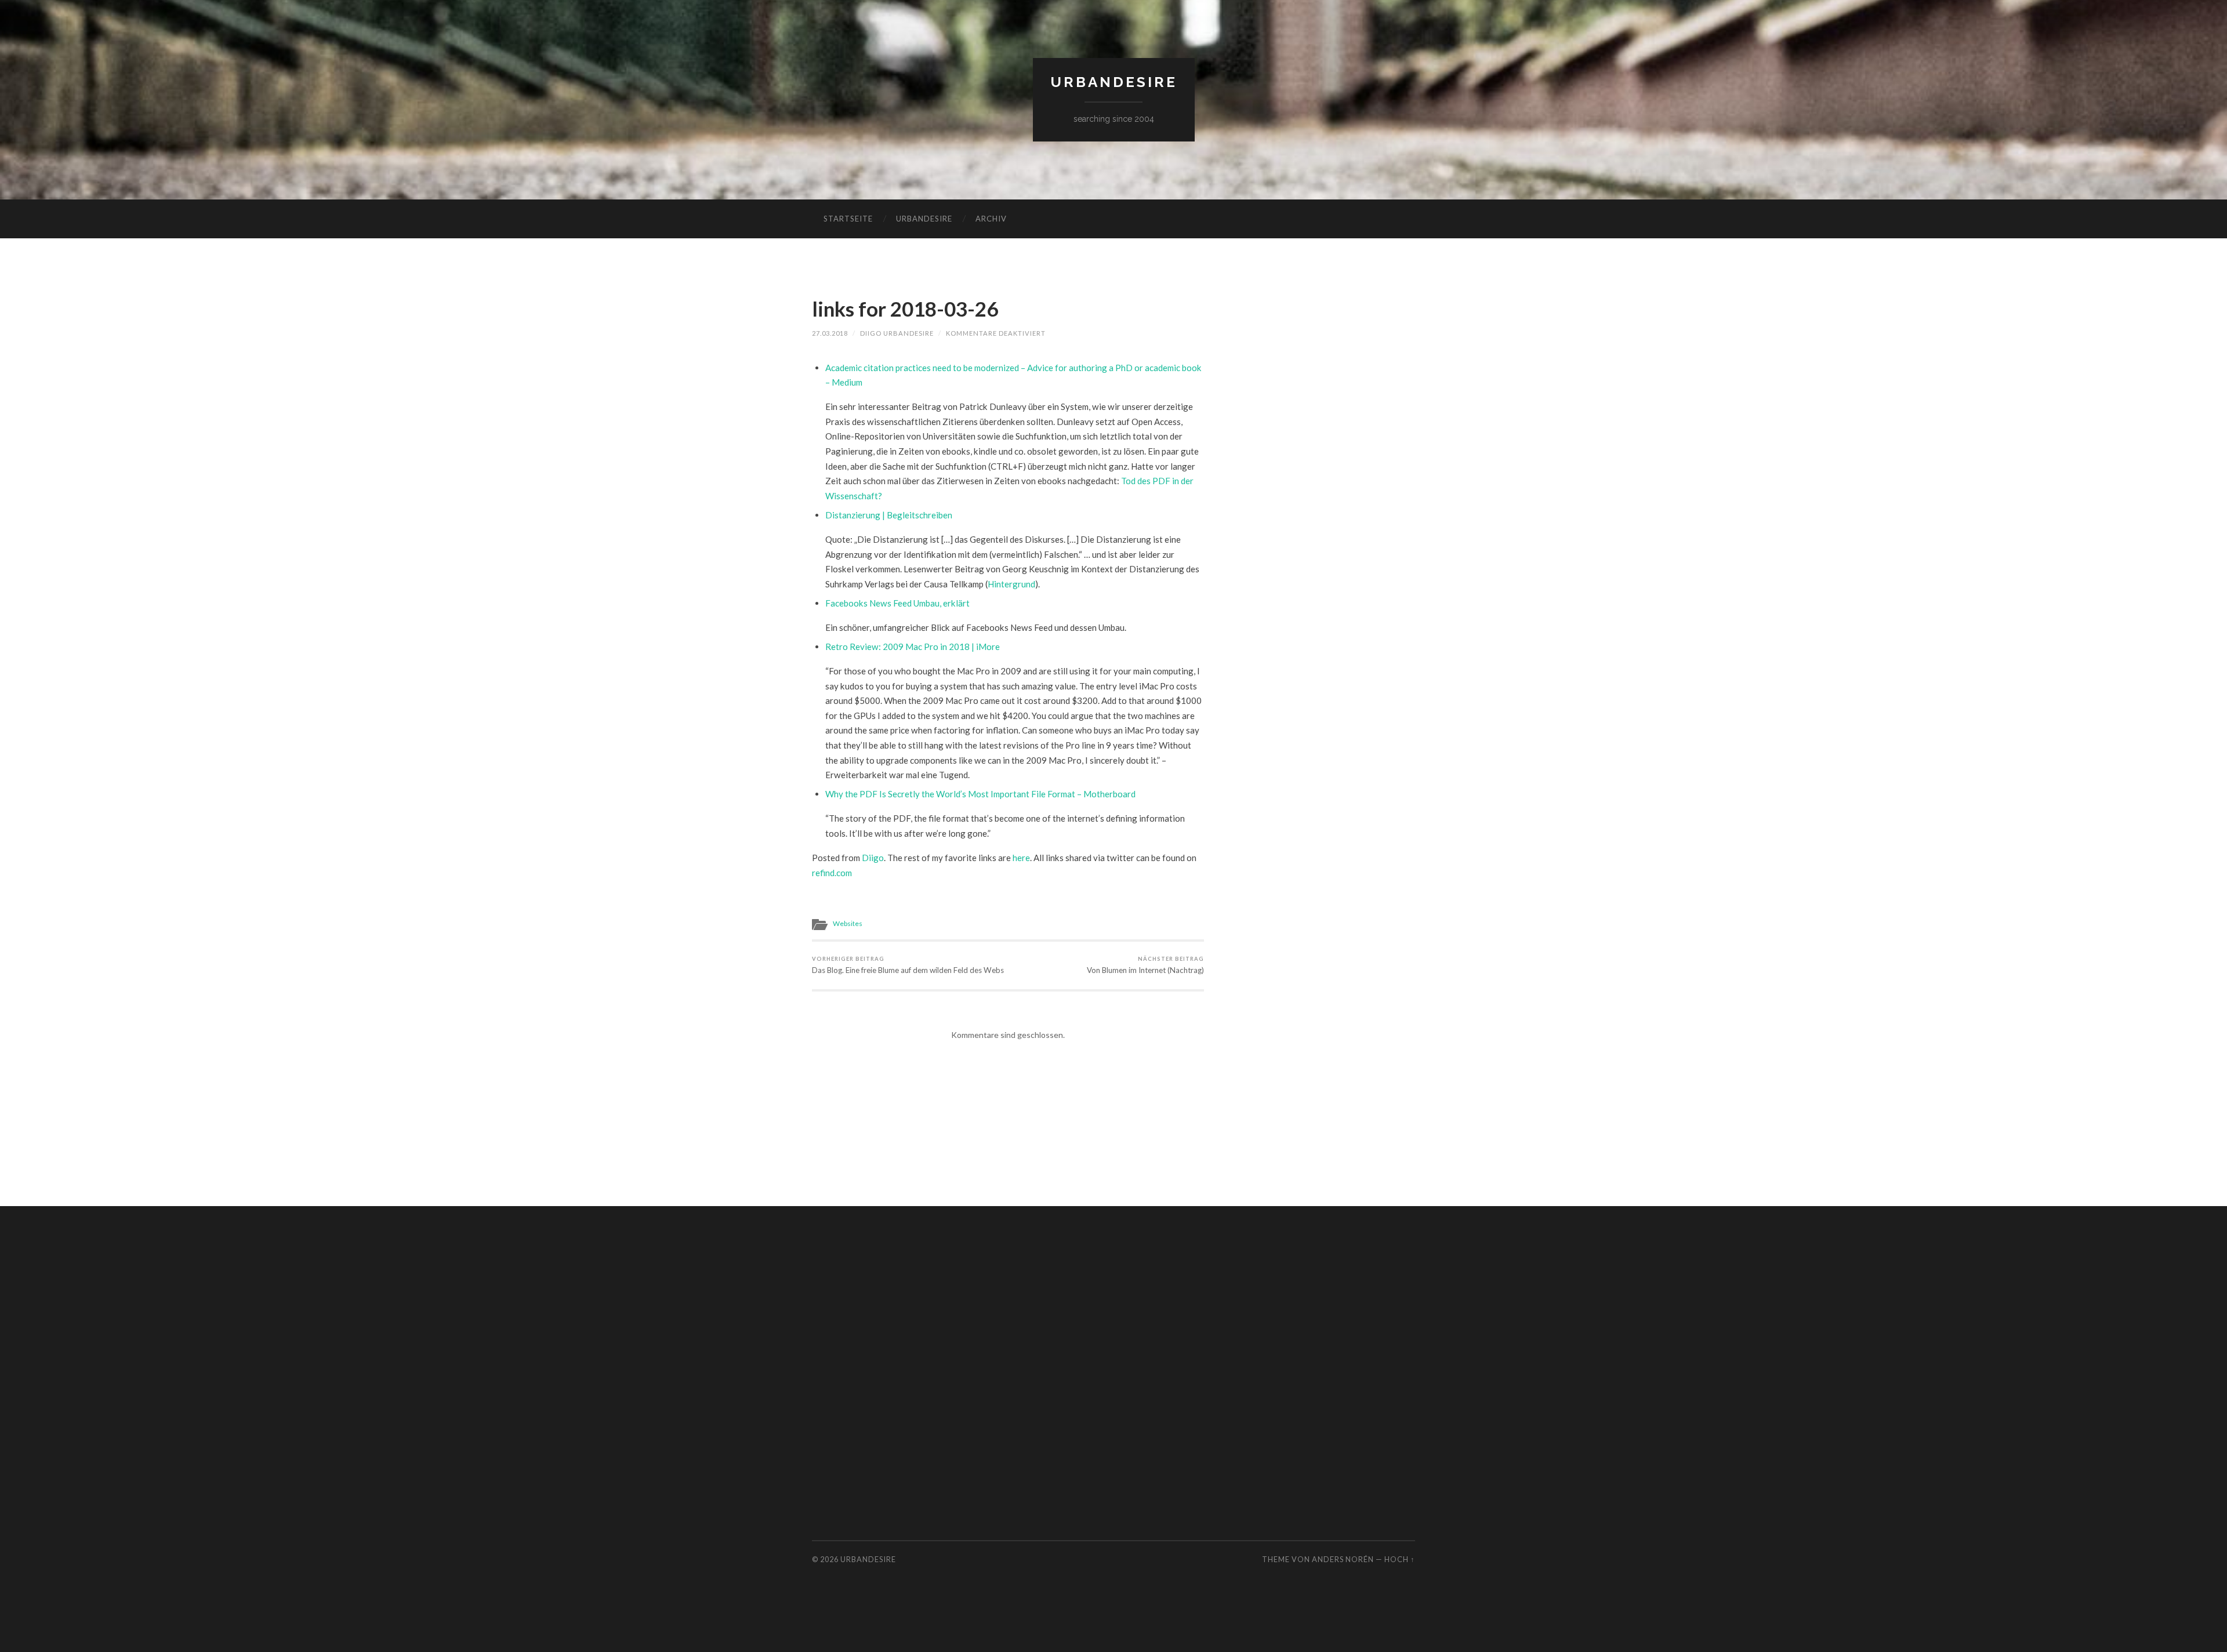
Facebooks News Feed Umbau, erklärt (897, 603)
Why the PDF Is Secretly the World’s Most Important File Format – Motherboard (980, 794)
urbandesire (1114, 82)
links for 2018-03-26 (905, 308)
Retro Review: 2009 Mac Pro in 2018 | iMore (913, 647)
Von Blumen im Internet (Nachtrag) (1145, 965)
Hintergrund (1011, 584)
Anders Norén (1343, 1559)
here (1021, 858)
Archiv (991, 219)
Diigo (873, 858)
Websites (848, 923)
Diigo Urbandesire (897, 333)
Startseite (848, 219)
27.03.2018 (830, 333)
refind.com (832, 873)
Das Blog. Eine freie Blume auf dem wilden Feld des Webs (908, 965)
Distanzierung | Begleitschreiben (889, 515)
